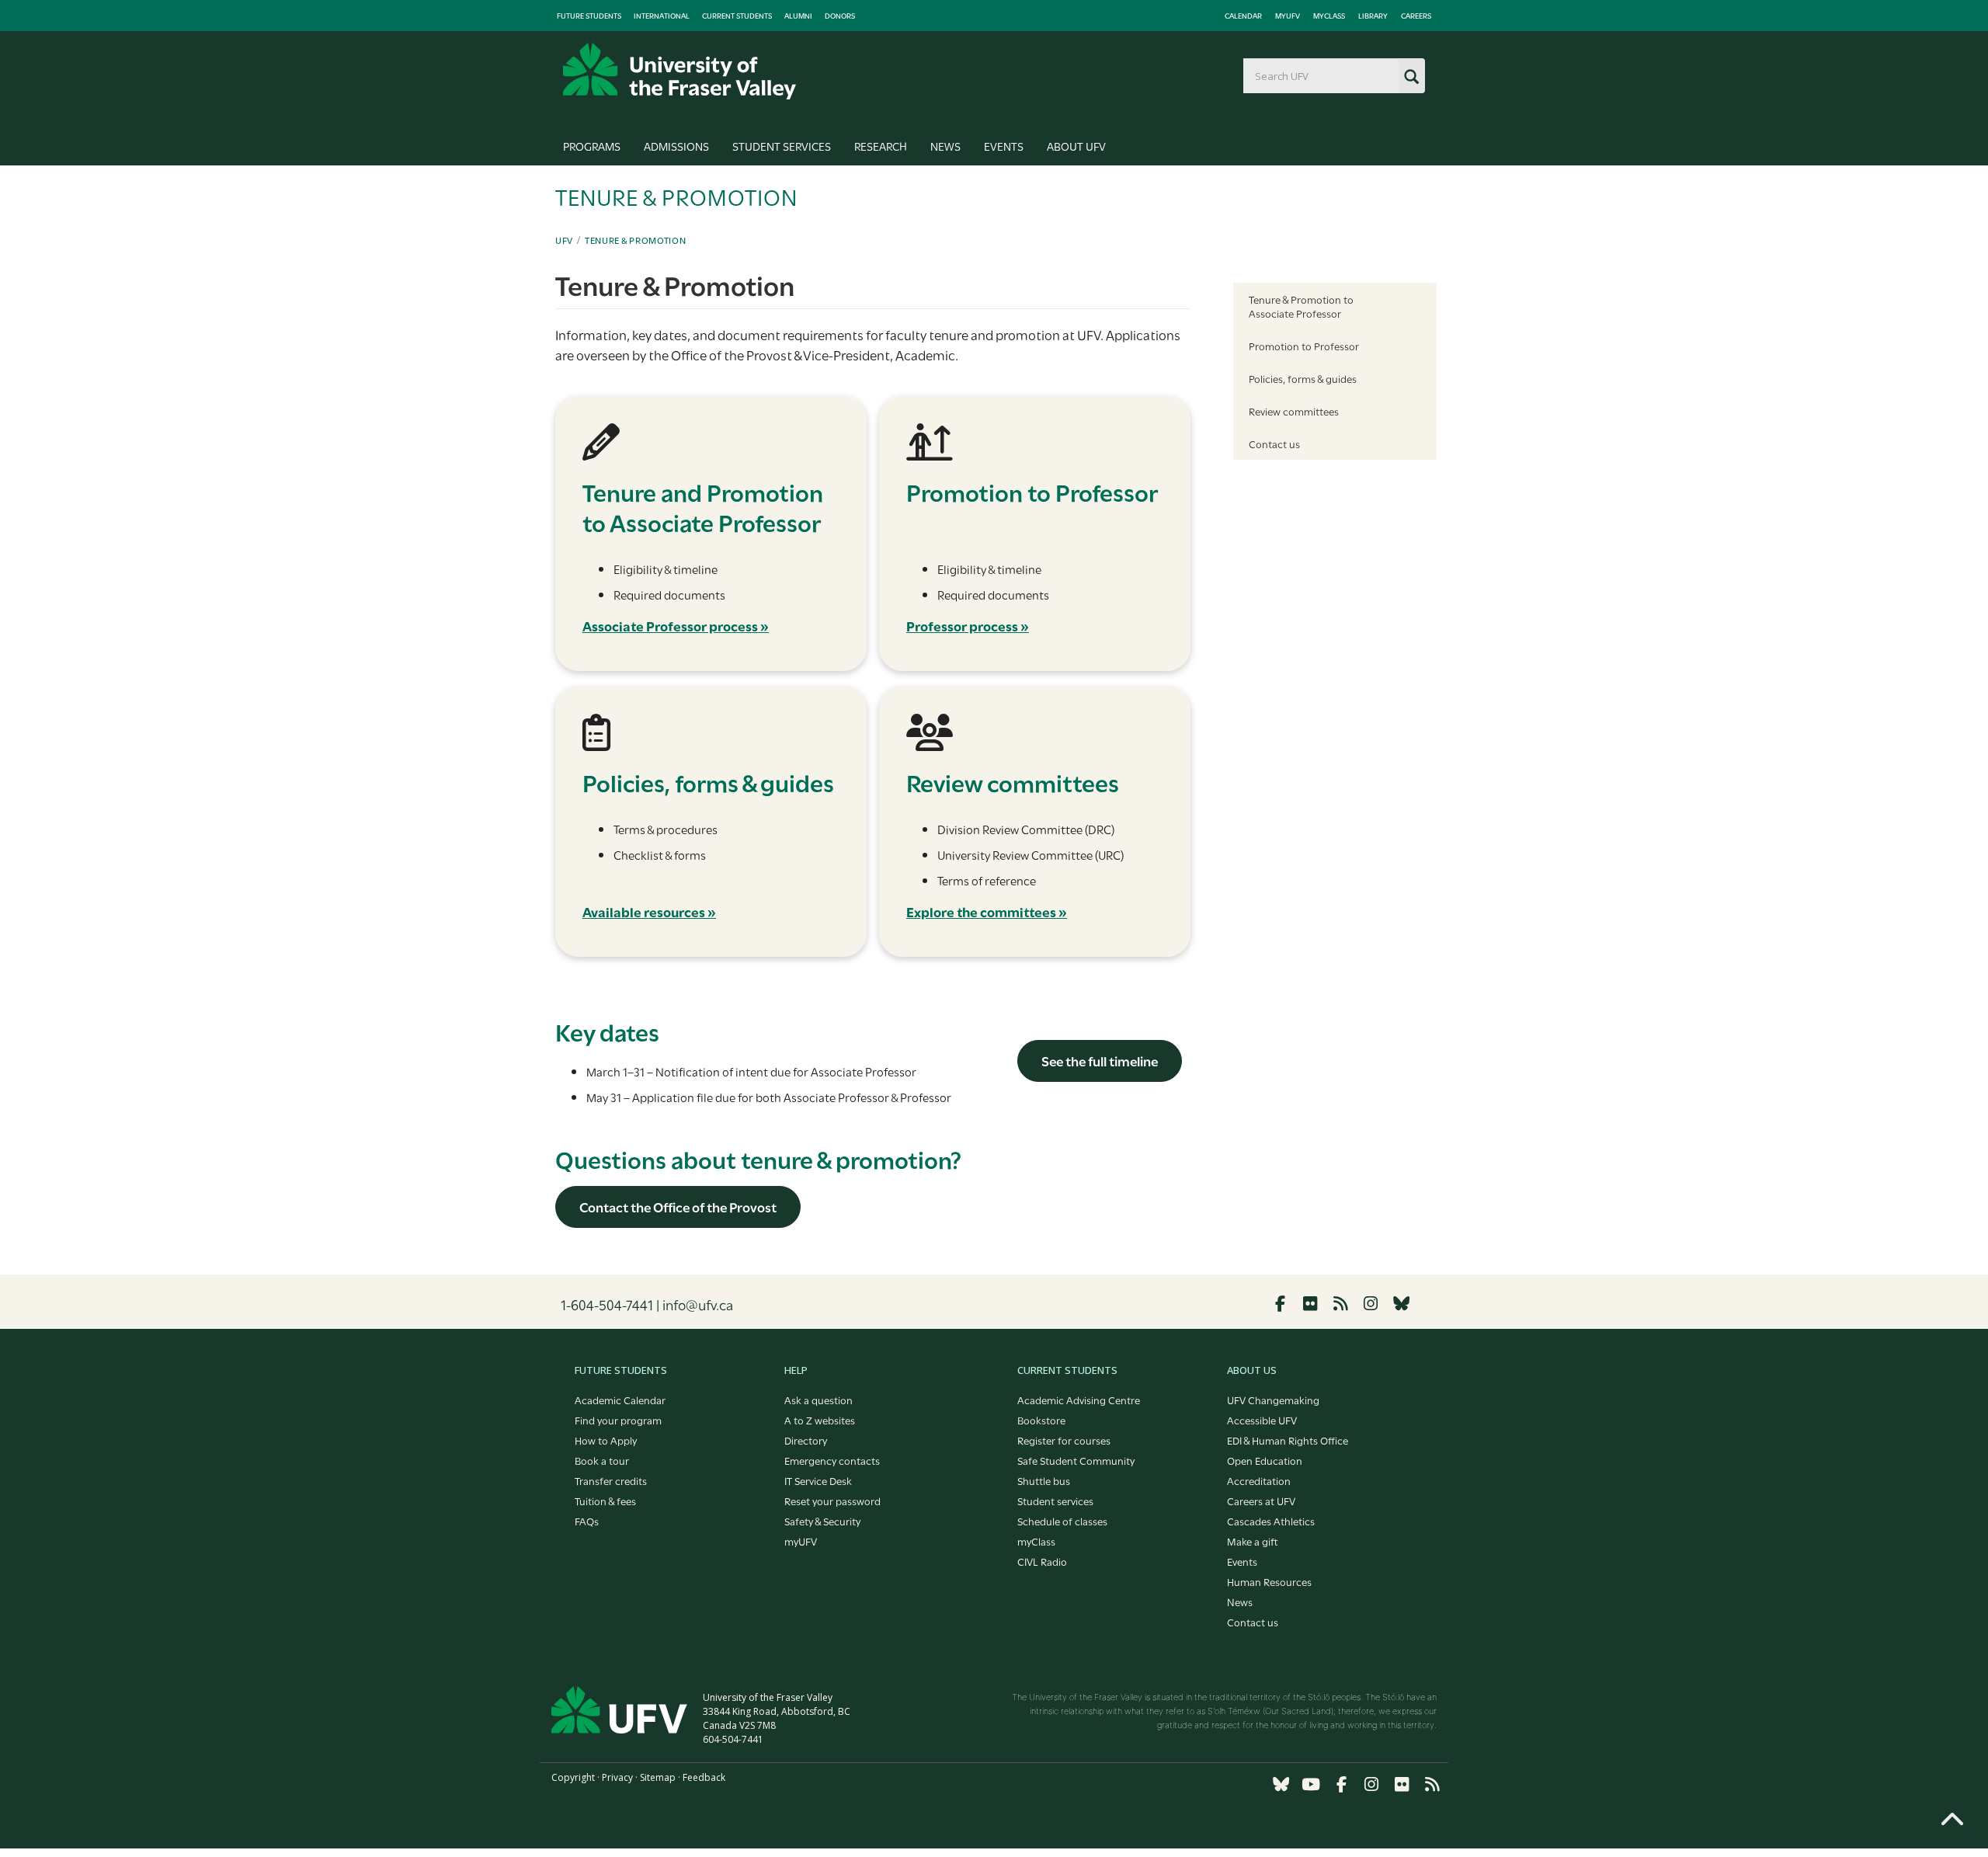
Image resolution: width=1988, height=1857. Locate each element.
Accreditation (1259, 1480)
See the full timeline (1100, 1061)
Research (881, 146)
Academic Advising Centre (1079, 1400)
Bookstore (1041, 1420)
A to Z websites (820, 1420)
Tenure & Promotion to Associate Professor (1301, 306)
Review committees (1294, 411)
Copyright (573, 1777)
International (662, 16)
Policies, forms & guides (1303, 378)
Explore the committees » (987, 911)
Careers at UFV (1261, 1501)
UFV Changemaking (1273, 1400)
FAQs (587, 1521)
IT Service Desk (818, 1480)
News (945, 146)
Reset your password (832, 1501)
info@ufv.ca (698, 1304)
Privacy (617, 1777)
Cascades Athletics (1271, 1521)
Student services (1055, 1501)
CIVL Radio (1042, 1561)
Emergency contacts (832, 1460)
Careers (1416, 16)
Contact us (1274, 443)
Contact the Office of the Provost (678, 1207)
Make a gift (1253, 1541)
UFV (564, 240)
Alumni (798, 16)
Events (1004, 146)
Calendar (1243, 16)
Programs (592, 146)
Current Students (737, 16)
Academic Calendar (620, 1400)
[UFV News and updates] (1432, 1784)
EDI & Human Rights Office (1288, 1440)
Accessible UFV (1262, 1420)
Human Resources (1269, 1581)
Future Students (589, 16)
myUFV (1288, 16)
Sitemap (658, 1777)
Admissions (676, 146)
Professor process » (968, 626)
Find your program (618, 1420)
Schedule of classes (1062, 1521)
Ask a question (818, 1400)
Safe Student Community (1076, 1460)
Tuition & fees (605, 1501)
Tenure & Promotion (636, 240)
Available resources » (649, 911)
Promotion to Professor (1304, 346)
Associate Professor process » (676, 626)
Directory (806, 1440)
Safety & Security (822, 1521)
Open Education (1265, 1460)
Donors (840, 16)
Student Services (782, 146)
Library (1373, 16)
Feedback (704, 1777)
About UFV (1076, 146)
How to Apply (606, 1440)
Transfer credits (611, 1480)
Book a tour (602, 1460)
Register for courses (1064, 1440)
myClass (1329, 16)
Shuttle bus (1044, 1480)
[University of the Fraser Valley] (679, 71)
